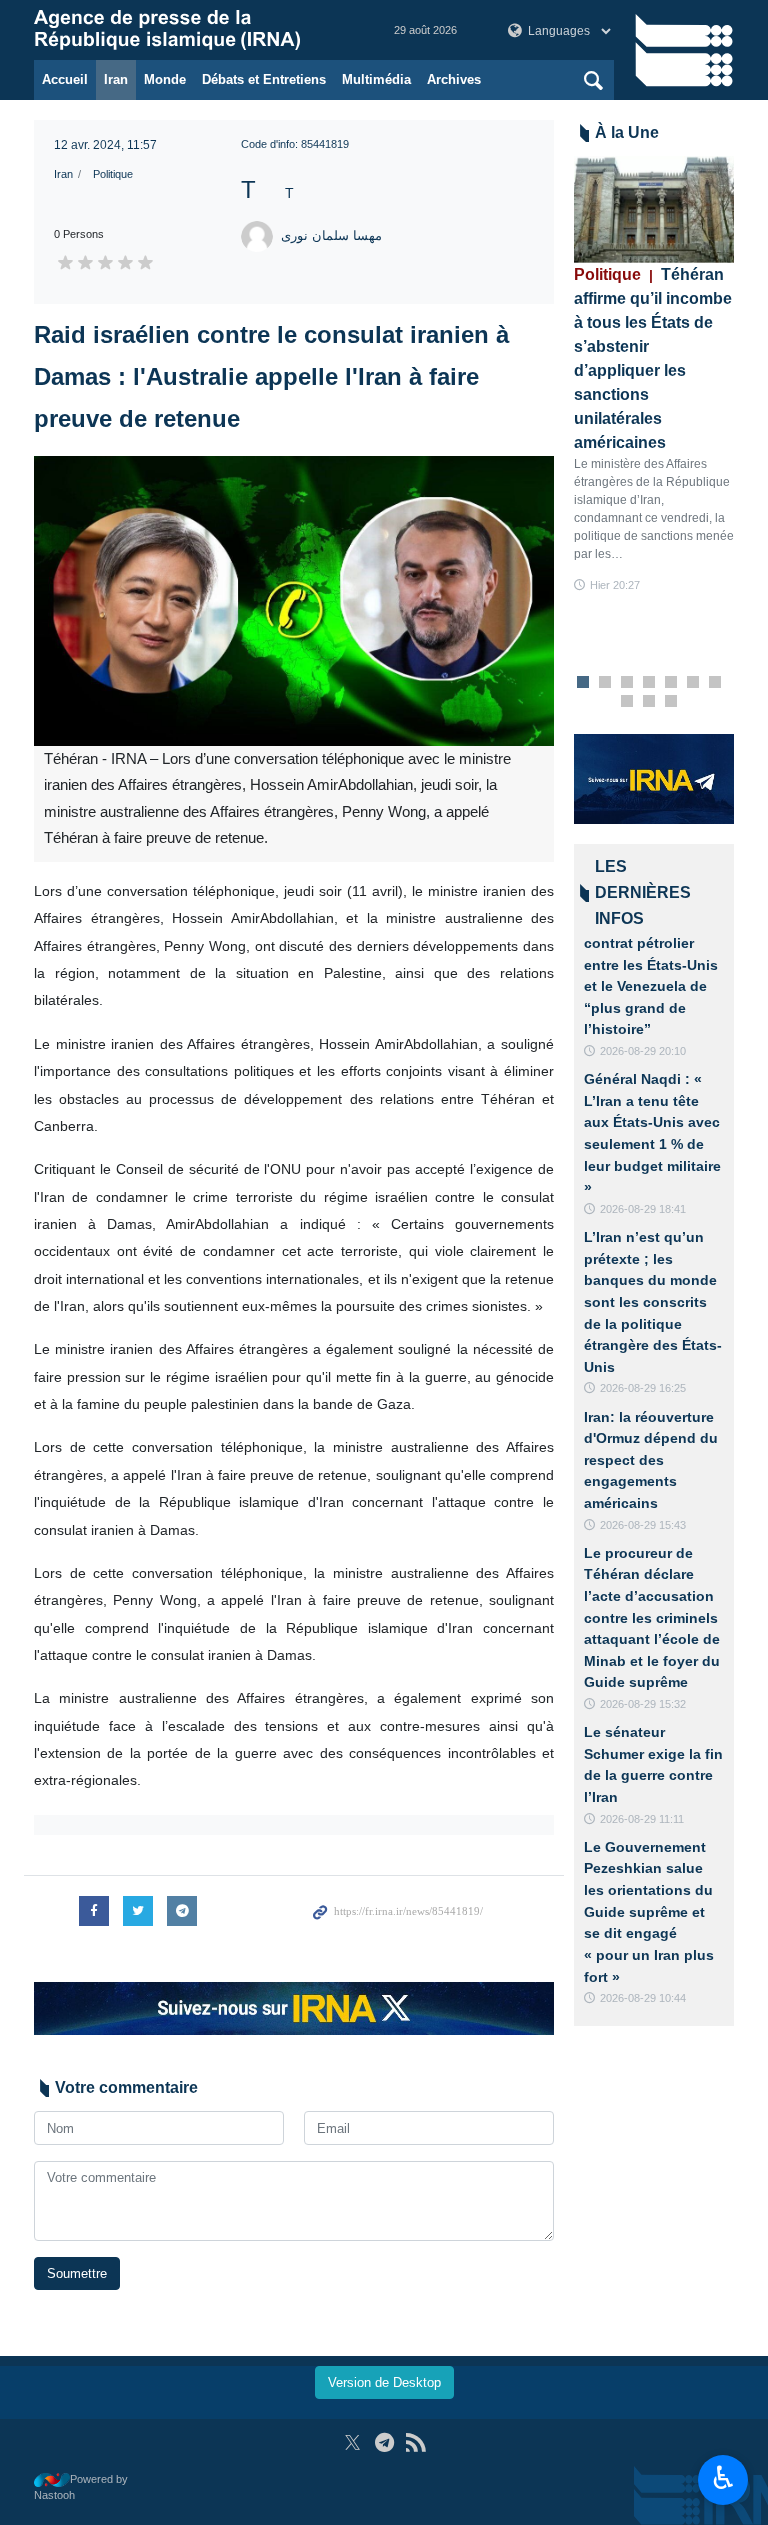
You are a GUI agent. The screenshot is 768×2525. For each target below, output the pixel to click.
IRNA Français (194, 30)
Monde (165, 79)
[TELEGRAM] (384, 2442)
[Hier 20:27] (654, 209)
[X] (352, 2442)
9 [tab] (649, 702)
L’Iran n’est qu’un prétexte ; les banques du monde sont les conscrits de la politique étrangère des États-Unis (653, 1302)
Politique (113, 174)
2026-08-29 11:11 (642, 1819)
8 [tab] (627, 702)
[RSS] (415, 2442)
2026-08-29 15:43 (643, 1525)
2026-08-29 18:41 (643, 1209)
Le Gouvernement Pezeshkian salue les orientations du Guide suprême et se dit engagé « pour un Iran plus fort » (649, 1912)
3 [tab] (627, 683)
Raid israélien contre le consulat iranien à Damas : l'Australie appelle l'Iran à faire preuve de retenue (271, 376)
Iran (116, 79)
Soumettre (77, 2273)
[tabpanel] (654, 375)
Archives (454, 79)
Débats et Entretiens (264, 79)
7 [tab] (715, 683)
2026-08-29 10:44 (643, 1998)
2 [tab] (605, 683)
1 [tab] (583, 683)
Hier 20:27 (615, 585)
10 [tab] (671, 702)
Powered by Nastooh (81, 2487)
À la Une (627, 132)
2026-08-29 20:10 (643, 1051)
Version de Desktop (384, 2382)
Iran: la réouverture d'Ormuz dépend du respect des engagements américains (651, 1460)
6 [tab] (693, 683)
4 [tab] (649, 683)
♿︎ (723, 2478)
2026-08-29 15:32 (643, 1704)
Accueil (65, 79)
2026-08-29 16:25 (643, 1388)
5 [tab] (671, 683)
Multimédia (376, 79)
